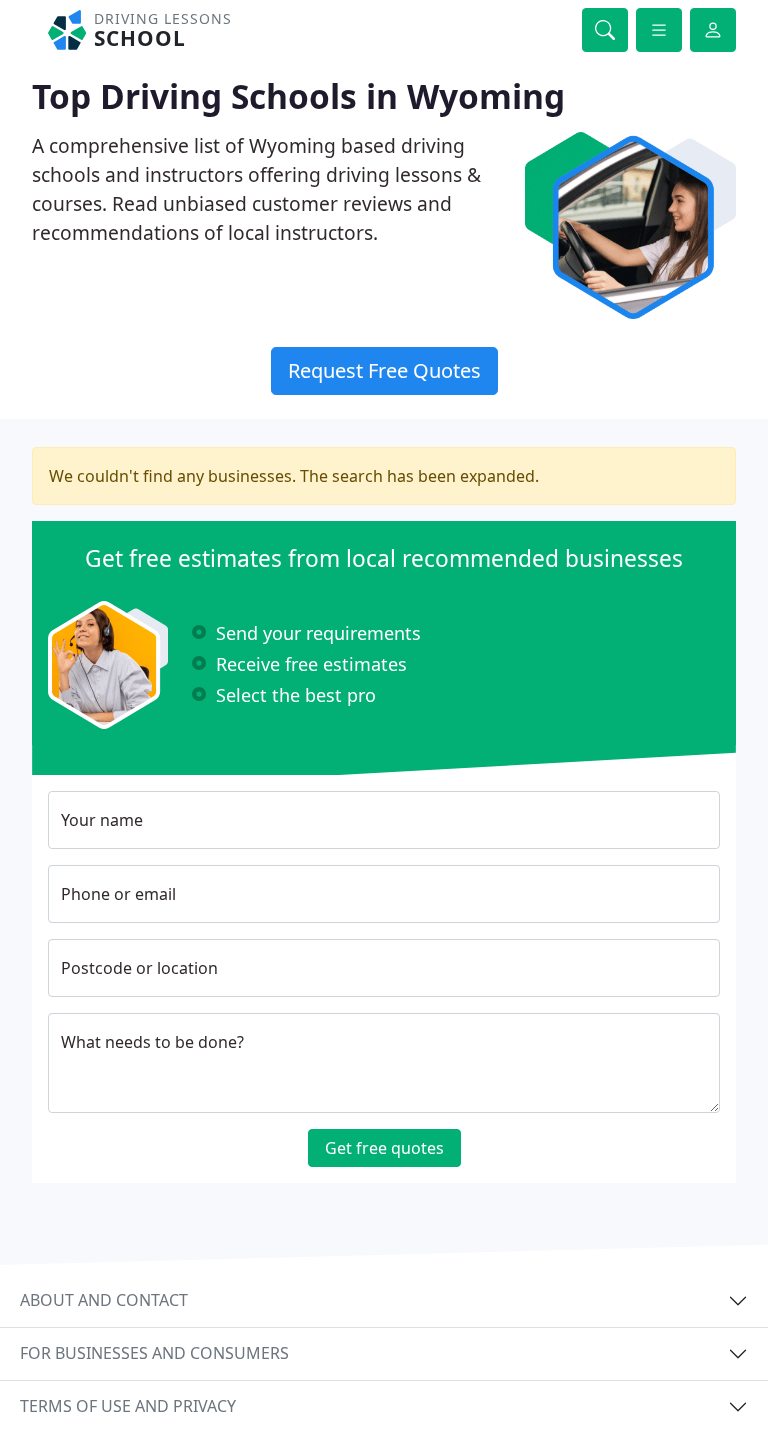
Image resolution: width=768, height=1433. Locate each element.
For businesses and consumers (154, 1353)
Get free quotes (384, 1148)
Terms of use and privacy (128, 1406)
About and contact (104, 1300)
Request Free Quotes (384, 370)
